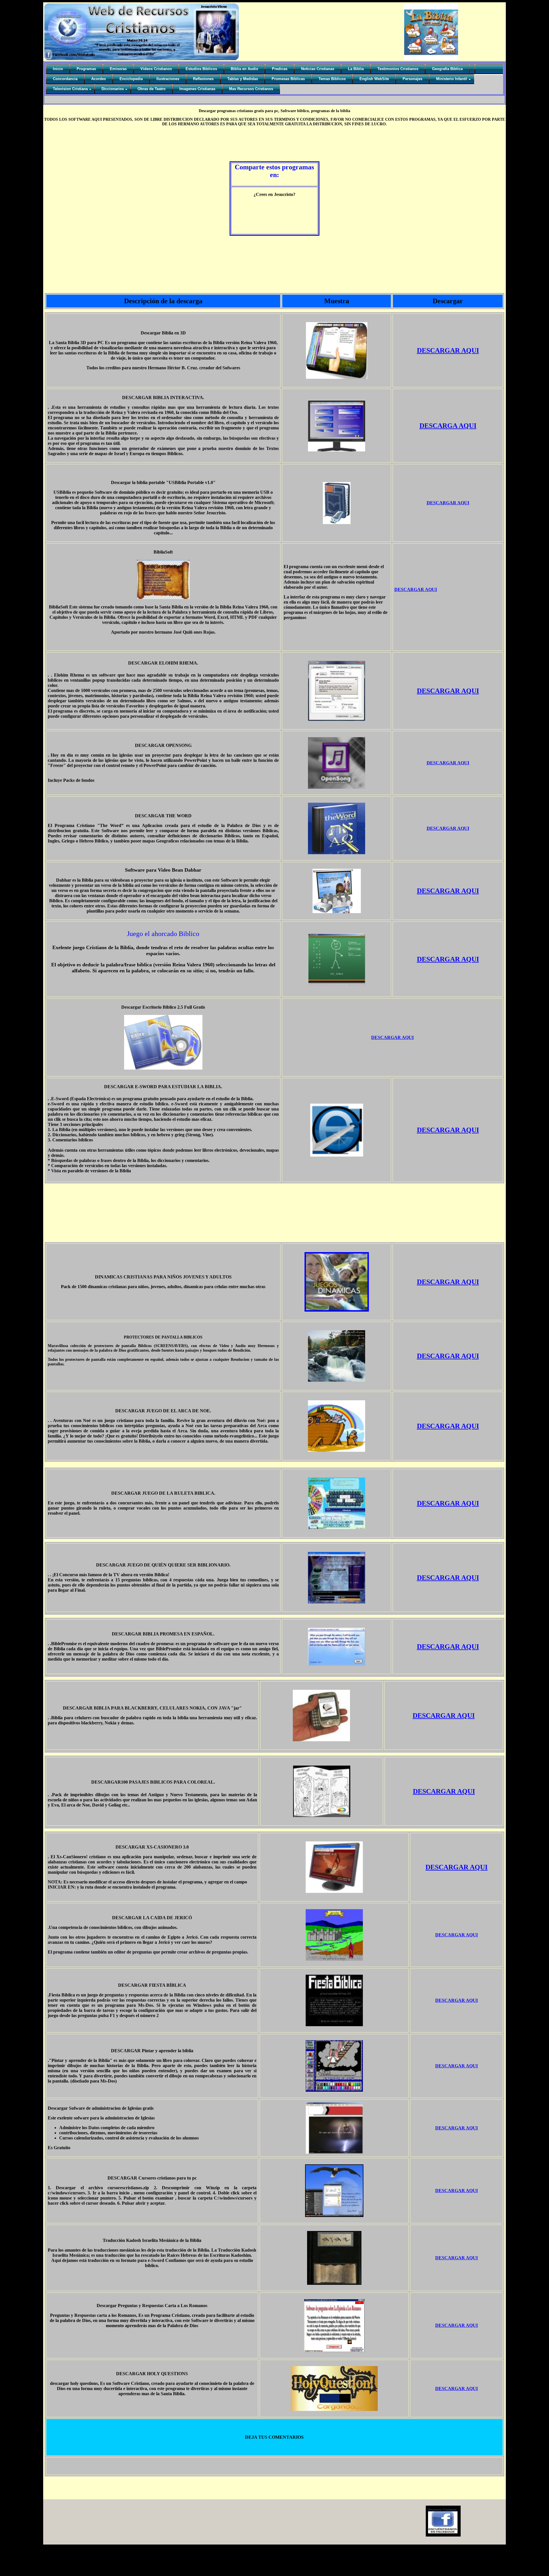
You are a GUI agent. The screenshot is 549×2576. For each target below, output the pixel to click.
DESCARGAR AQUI (448, 350)
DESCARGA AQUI (448, 426)
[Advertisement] (169, 143)
